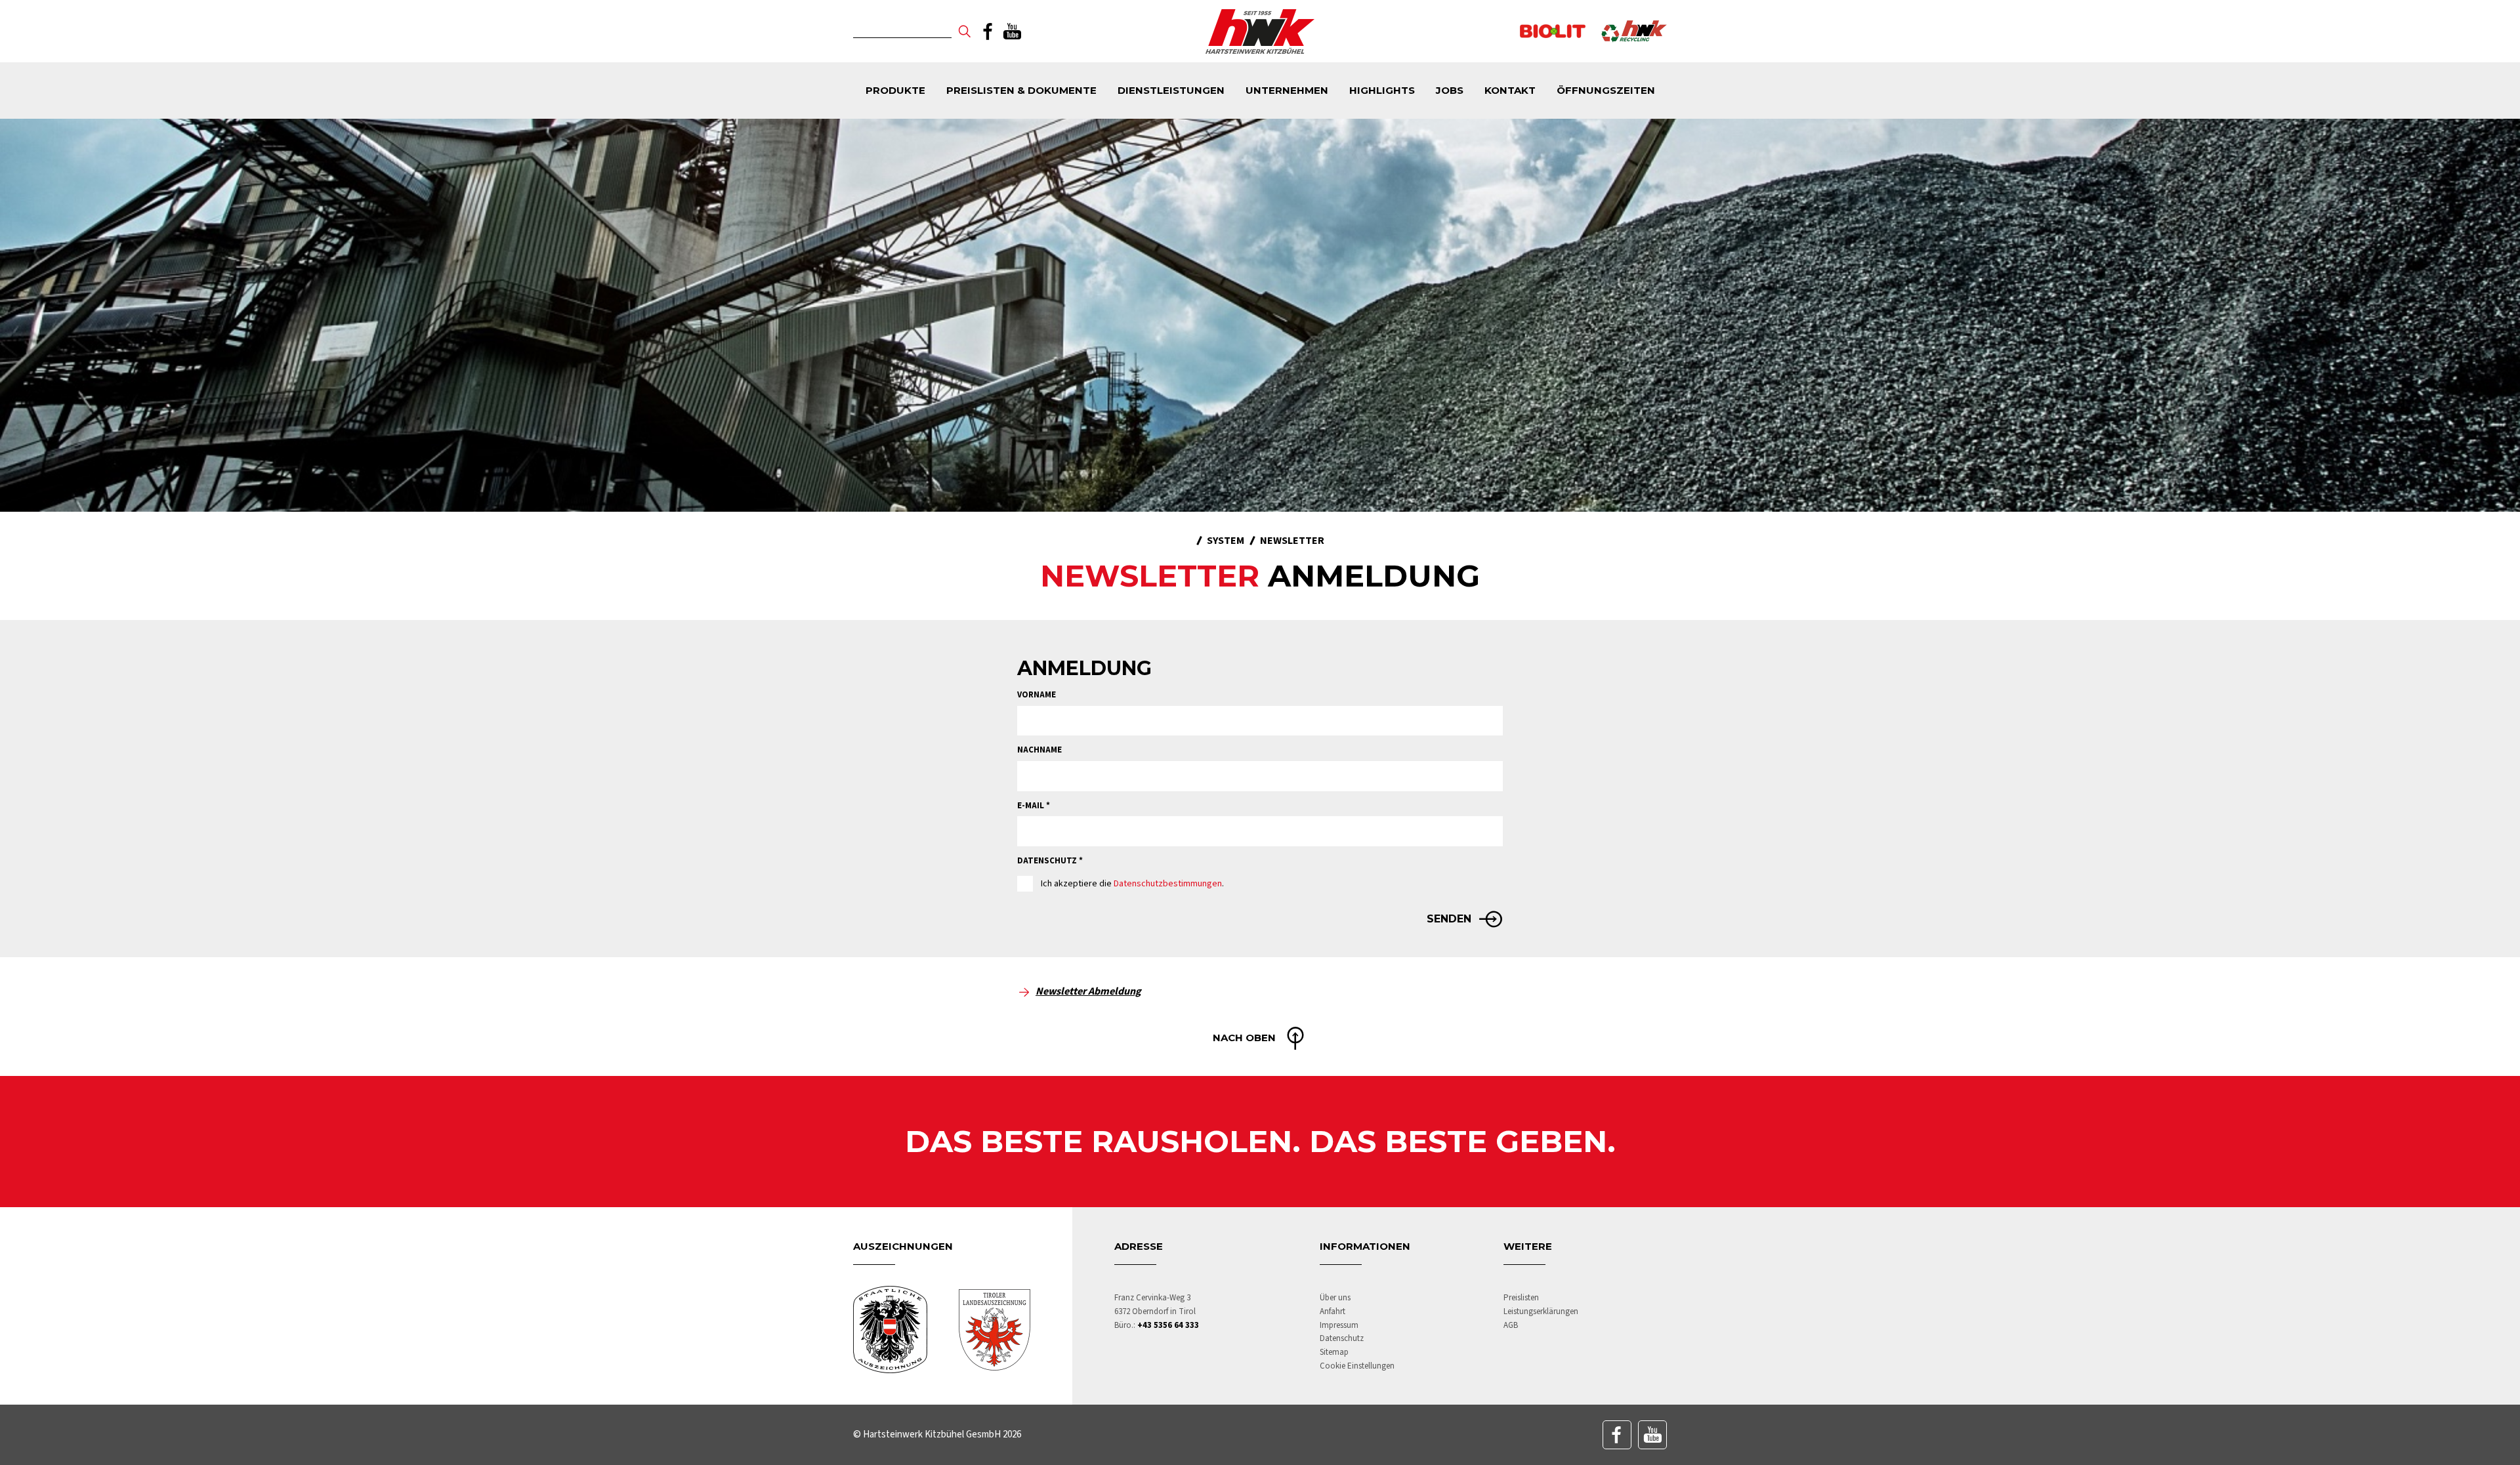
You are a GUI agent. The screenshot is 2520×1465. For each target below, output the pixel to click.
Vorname (1037, 695)
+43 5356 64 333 (1168, 1325)
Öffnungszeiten (1606, 90)
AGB (1511, 1325)
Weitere (1528, 1246)
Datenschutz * (1050, 861)
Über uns (1335, 1298)
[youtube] (1012, 31)
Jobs (1450, 90)
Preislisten (1521, 1298)
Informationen (1365, 1246)
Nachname (1039, 750)
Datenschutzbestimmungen (1168, 884)
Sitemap (1334, 1352)
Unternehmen (1287, 90)
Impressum (1339, 1325)
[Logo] (1260, 31)
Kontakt (1510, 90)
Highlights (1382, 90)
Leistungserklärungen (1541, 1311)
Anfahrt (1333, 1311)
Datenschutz (1342, 1338)
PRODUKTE (895, 90)
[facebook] (988, 31)
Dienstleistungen (1171, 90)
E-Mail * (1034, 806)
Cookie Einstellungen (1357, 1366)
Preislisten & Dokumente (1021, 90)
